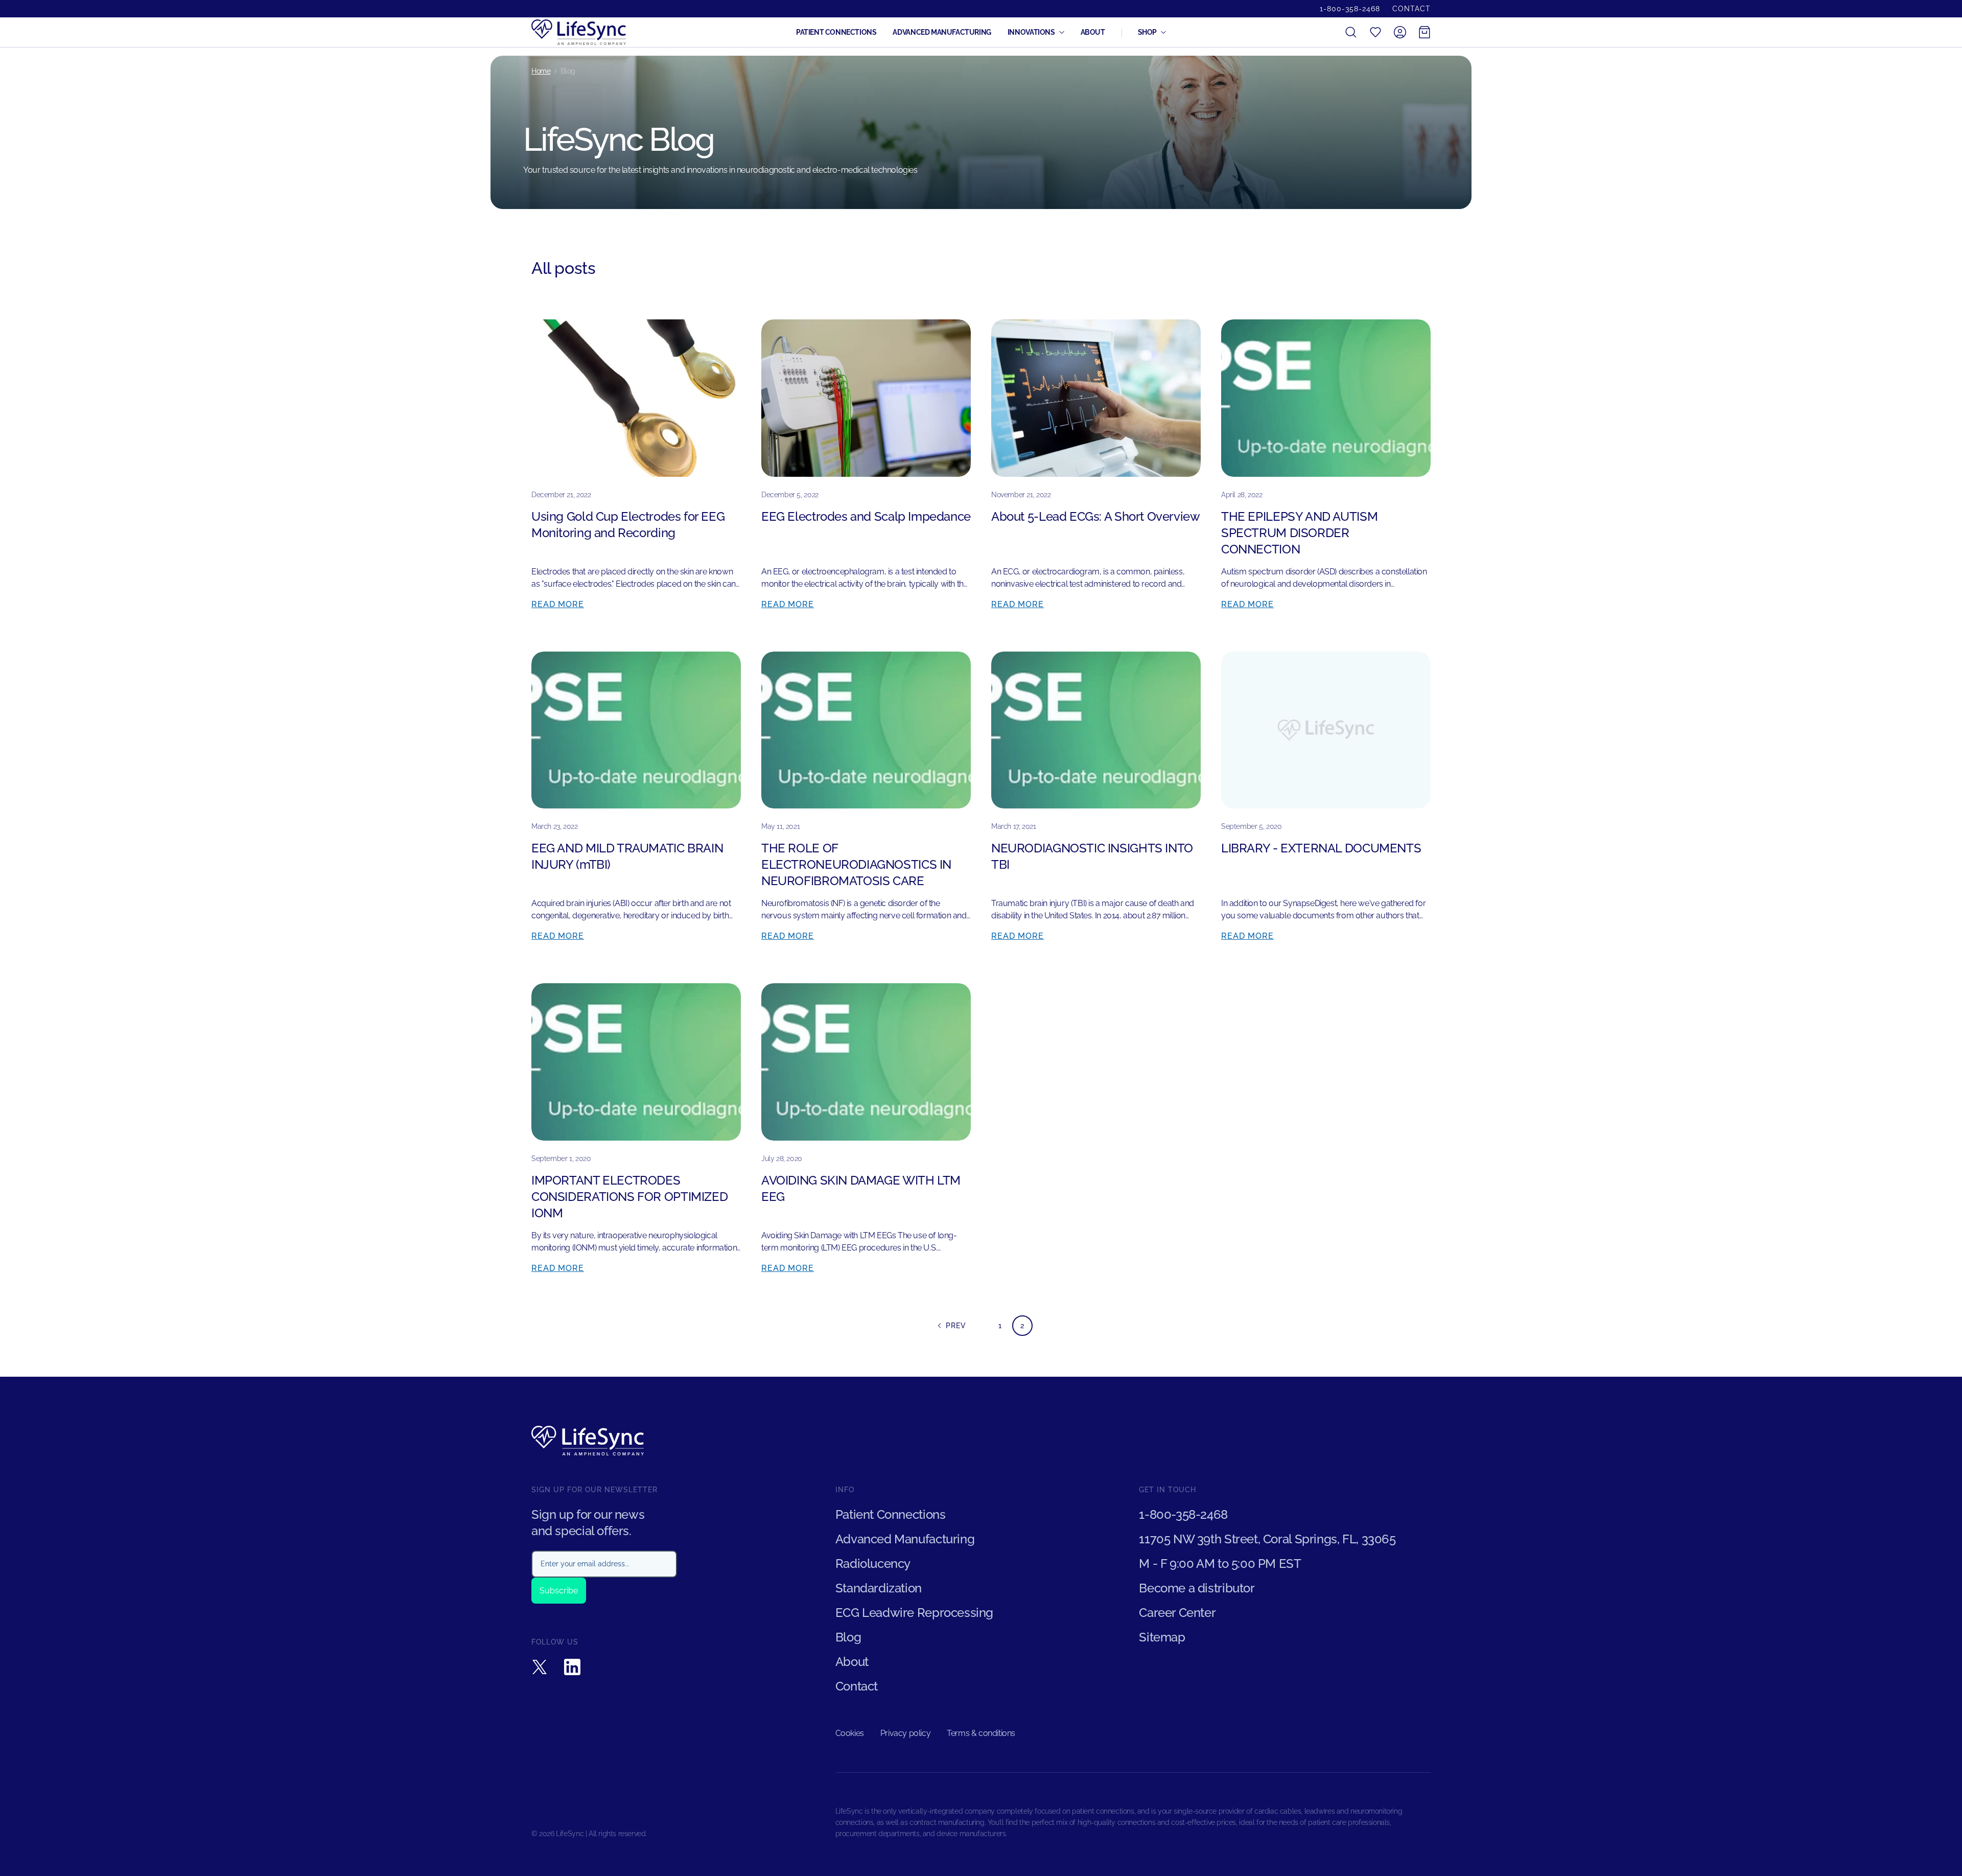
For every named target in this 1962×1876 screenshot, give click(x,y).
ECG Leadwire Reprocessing (914, 1613)
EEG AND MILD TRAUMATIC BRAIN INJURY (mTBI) (627, 856)
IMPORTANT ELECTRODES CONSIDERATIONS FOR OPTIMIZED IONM (629, 1197)
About (1093, 32)
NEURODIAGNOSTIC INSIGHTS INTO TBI (1092, 856)
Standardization (879, 1588)
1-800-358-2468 (1350, 9)
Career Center (1177, 1613)
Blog (848, 1637)
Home (541, 71)
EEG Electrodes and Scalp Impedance (866, 516)
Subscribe (559, 1591)
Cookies (850, 1733)
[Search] (1351, 32)
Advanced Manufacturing (942, 32)
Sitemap (1162, 1637)
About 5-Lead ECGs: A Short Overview (1096, 516)
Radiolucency (873, 1564)
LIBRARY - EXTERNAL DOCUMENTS (1321, 848)
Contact (1411, 9)
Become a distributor (1197, 1588)
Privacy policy (905, 1733)
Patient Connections (836, 32)
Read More (558, 604)
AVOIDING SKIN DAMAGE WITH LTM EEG (861, 1188)
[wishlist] (1375, 32)
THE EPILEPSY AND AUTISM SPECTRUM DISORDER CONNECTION (1299, 533)
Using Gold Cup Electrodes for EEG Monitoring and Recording (628, 525)
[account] (1400, 32)
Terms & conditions (981, 1733)
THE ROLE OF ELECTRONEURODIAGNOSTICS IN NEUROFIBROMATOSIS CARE (856, 864)
